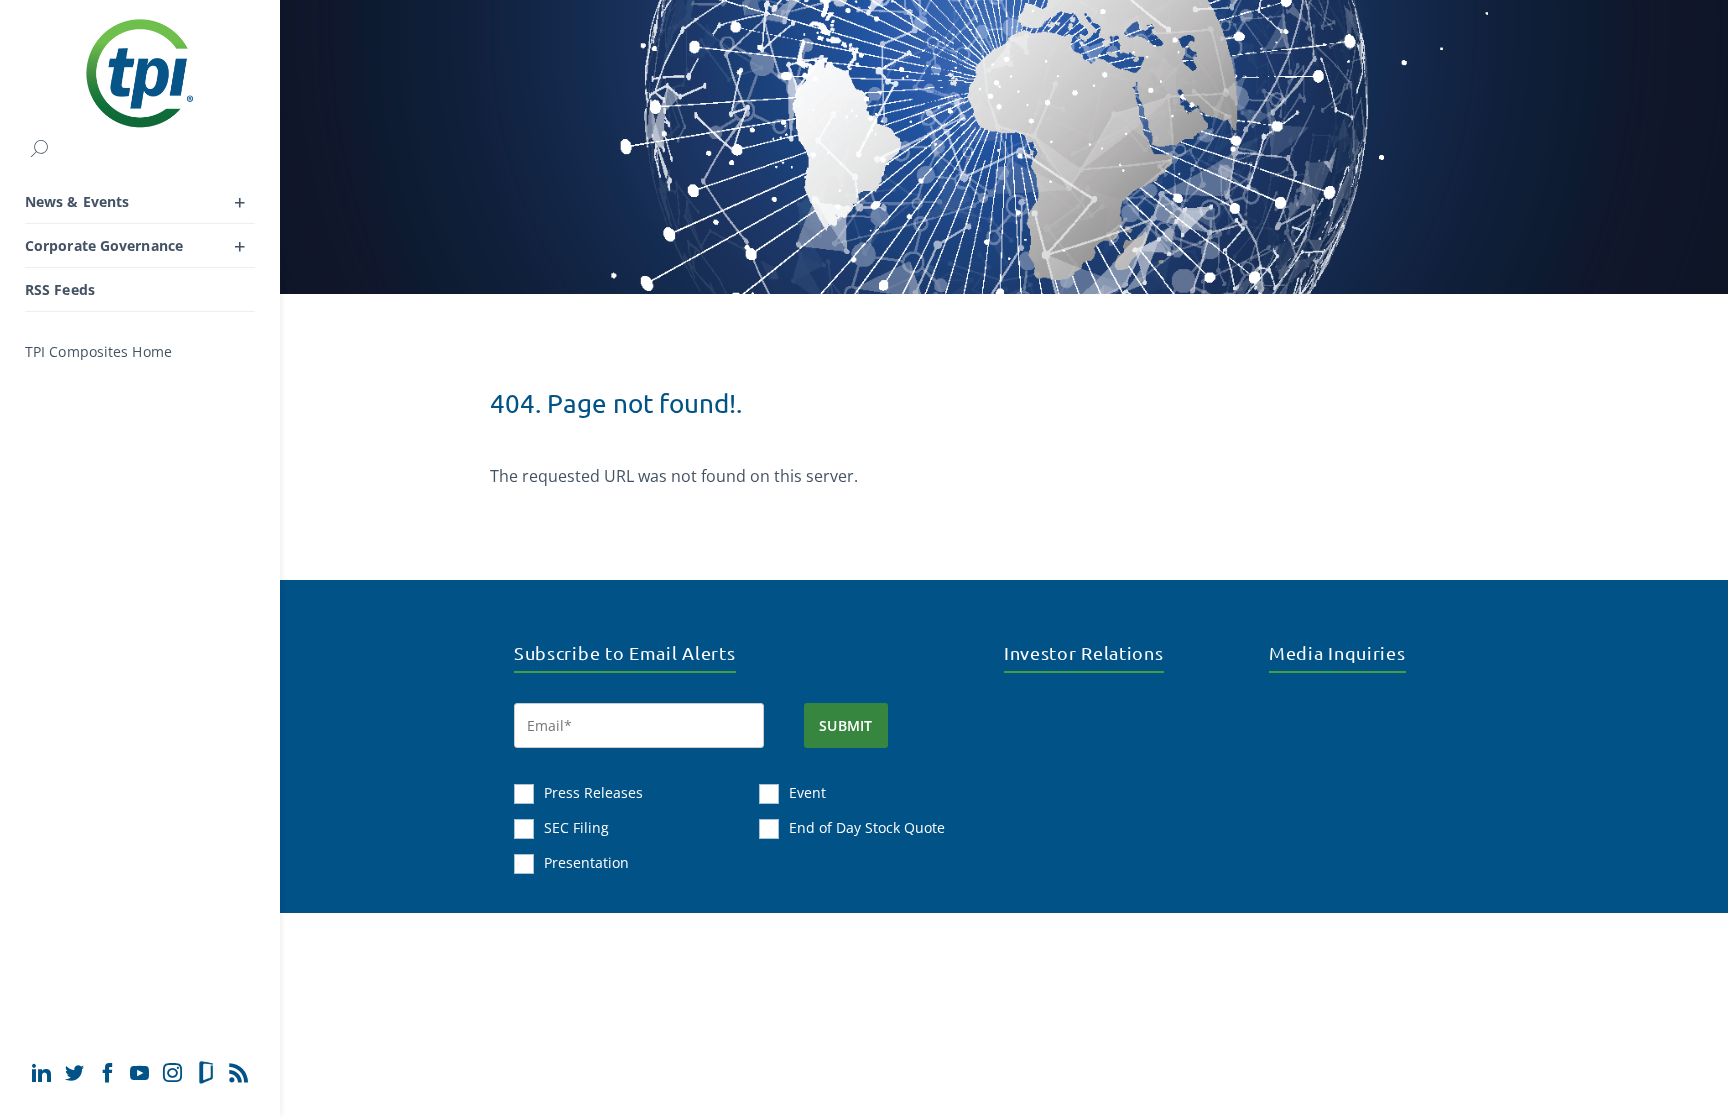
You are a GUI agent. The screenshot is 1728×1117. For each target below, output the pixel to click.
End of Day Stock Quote (867, 827)
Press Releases (593, 792)
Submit (846, 725)
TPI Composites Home (98, 351)
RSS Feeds (60, 289)
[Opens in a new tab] (41, 1072)
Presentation (586, 862)
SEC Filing (576, 827)
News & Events (77, 201)
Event (807, 792)
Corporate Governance (104, 245)
